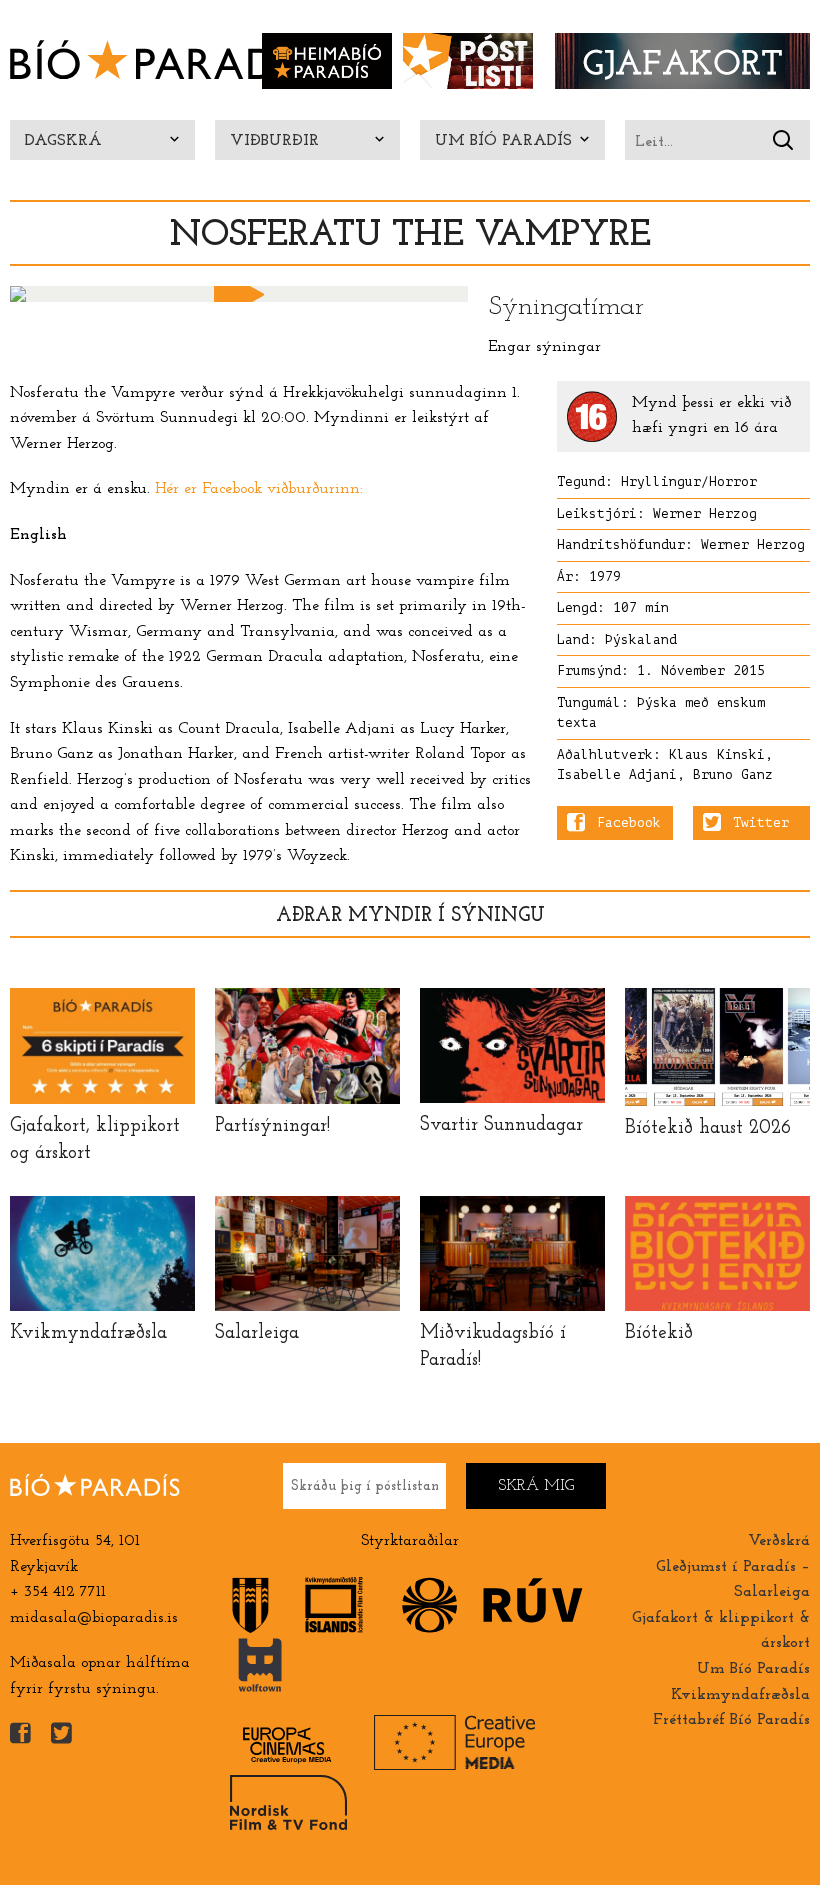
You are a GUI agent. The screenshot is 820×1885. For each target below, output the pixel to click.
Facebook (629, 823)
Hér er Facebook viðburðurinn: (259, 489)
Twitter (761, 823)
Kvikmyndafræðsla (740, 1695)
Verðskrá (779, 1541)
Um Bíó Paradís (503, 141)
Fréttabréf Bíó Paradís (731, 1720)
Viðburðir (274, 141)
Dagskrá (63, 141)
